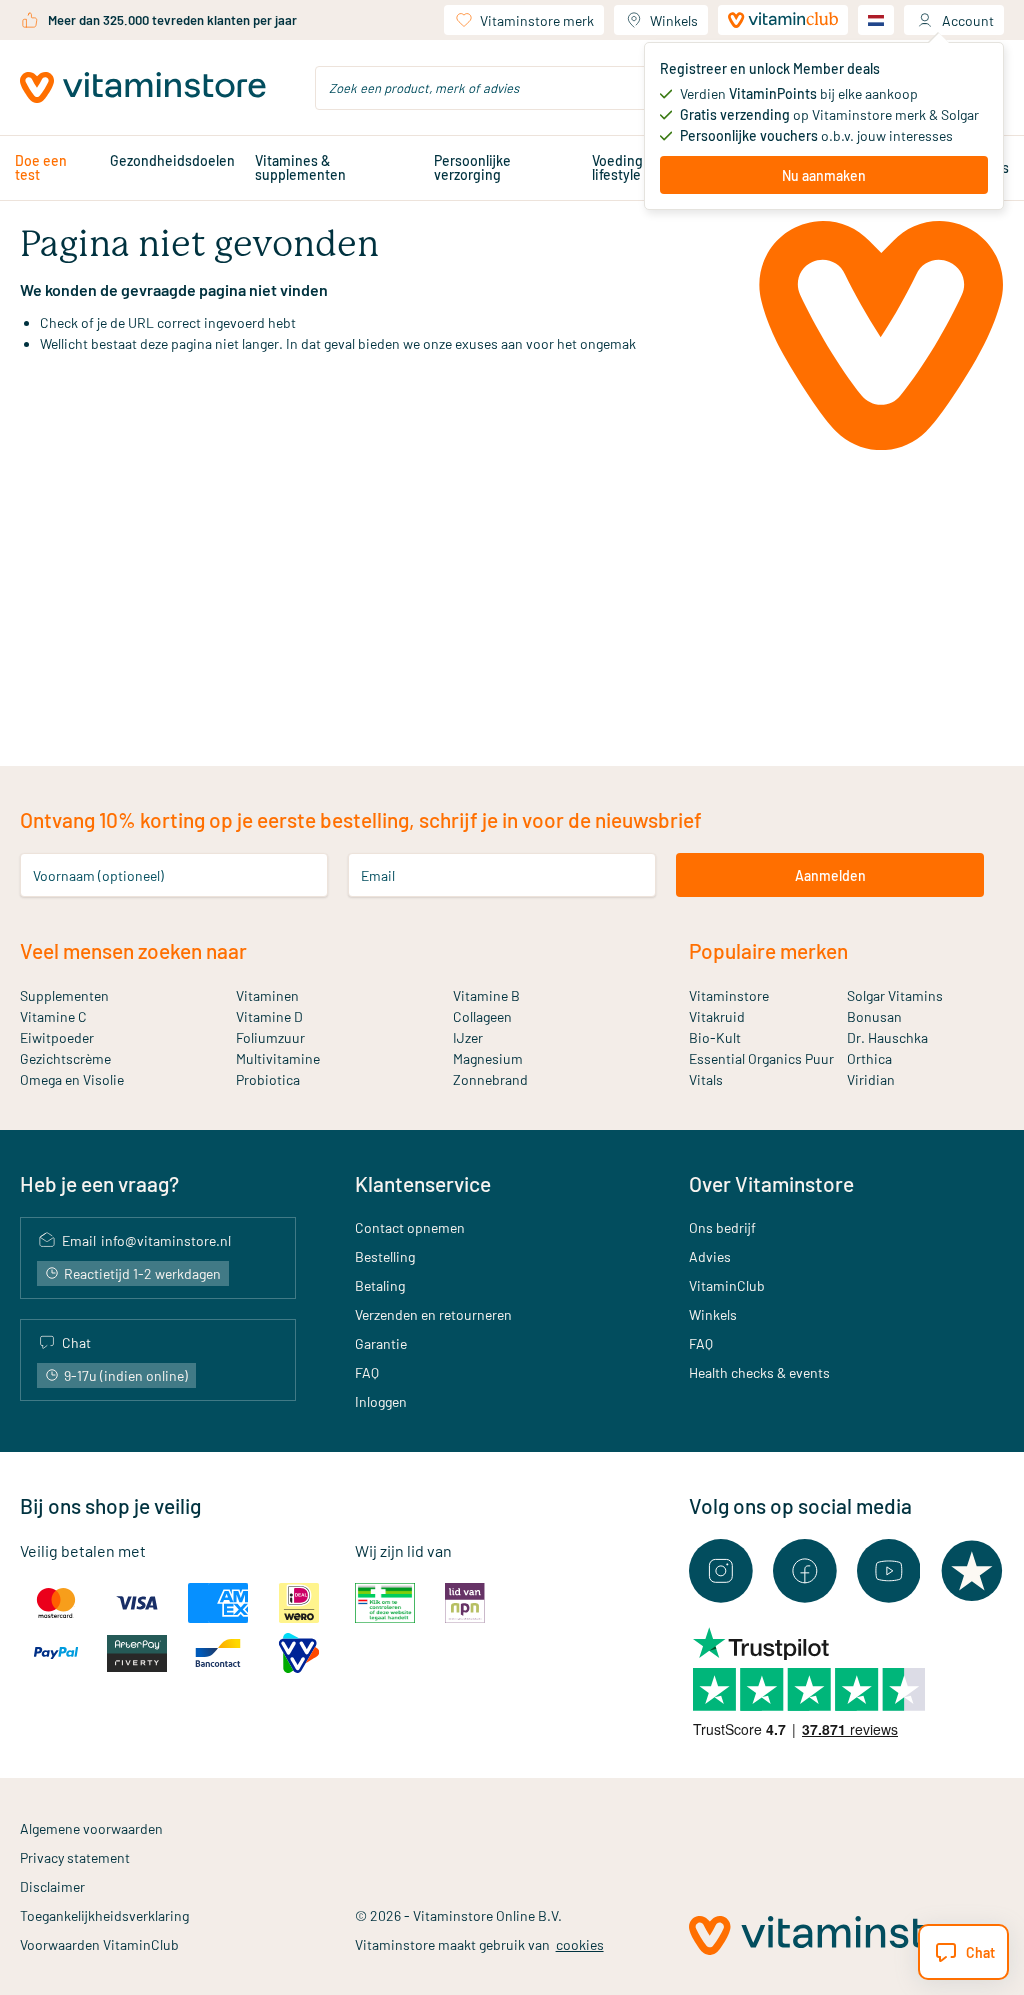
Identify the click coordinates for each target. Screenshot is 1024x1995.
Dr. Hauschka (887, 1037)
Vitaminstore (729, 995)
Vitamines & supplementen (300, 167)
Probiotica (268, 1079)
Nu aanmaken (824, 175)
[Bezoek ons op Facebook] (805, 1571)
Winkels (674, 20)
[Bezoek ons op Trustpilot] (972, 1571)
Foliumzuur (270, 1037)
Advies (710, 1256)
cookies (580, 1944)
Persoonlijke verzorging (472, 167)
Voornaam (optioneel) (98, 875)
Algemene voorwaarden (91, 1828)
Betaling (380, 1285)
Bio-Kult (715, 1037)
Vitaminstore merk (537, 20)
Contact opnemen (410, 1227)
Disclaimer (52, 1886)
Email (378, 875)
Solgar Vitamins (895, 995)
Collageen (482, 1016)
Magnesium (488, 1058)
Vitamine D (269, 1016)
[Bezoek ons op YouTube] (889, 1571)
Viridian (871, 1079)
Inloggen (381, 1401)
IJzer (468, 1037)
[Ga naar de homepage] (143, 88)
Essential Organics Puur (761, 1058)
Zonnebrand (490, 1079)
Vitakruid (717, 1016)
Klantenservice (423, 1183)
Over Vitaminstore (771, 1183)
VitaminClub (727, 1285)
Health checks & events (759, 1372)
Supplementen (64, 995)
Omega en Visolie (72, 1079)
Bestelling (385, 1256)
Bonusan (874, 1016)
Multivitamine (278, 1058)
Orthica (869, 1058)
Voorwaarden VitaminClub (99, 1944)
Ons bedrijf (722, 1227)
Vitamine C (53, 1016)
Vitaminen (267, 995)
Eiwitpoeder (57, 1037)
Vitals (706, 1079)
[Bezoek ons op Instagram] (721, 1571)
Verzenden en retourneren (433, 1314)
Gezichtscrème (65, 1058)
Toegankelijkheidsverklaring (104, 1915)
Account (968, 20)
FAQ (367, 1372)
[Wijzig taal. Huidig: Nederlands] (876, 20)
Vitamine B (486, 995)
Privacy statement (75, 1857)
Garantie (381, 1343)
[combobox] (512, 88)
